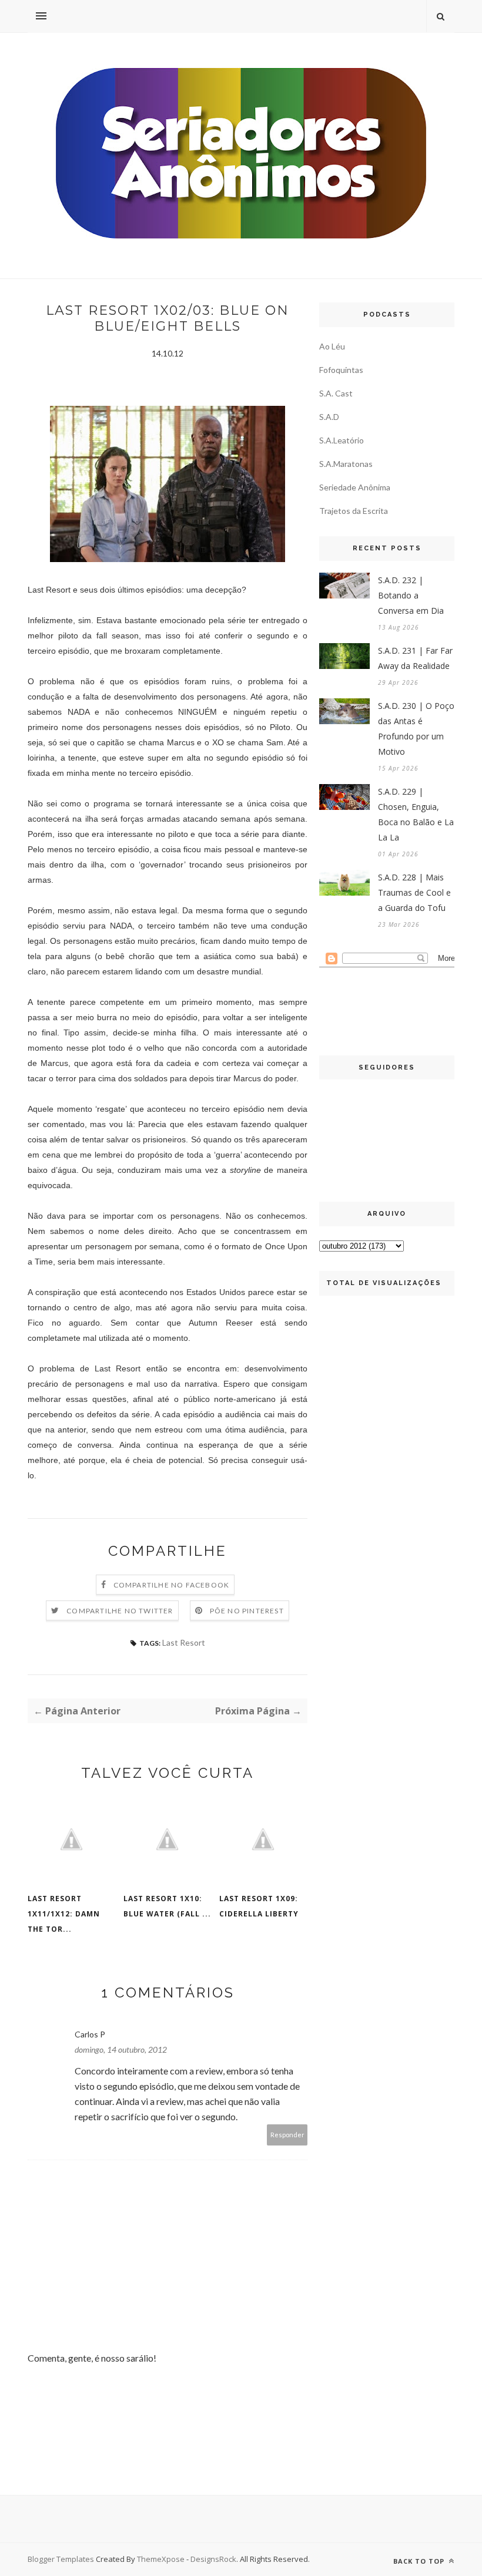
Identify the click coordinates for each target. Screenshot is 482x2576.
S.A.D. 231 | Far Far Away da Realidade (415, 658)
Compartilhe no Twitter (120, 1611)
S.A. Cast (336, 393)
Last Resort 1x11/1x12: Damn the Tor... (64, 1914)
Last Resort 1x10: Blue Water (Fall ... (167, 1906)
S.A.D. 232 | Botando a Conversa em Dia (411, 595)
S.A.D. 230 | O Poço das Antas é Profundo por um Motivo (416, 729)
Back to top (420, 2561)
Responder (287, 2135)
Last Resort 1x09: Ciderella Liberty (259, 1906)
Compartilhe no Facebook (172, 1585)
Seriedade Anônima (355, 487)
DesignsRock (213, 2559)
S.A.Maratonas (346, 464)
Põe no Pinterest (247, 1611)
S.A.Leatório (342, 440)
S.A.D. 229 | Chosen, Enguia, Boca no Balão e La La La (416, 814)
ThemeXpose (161, 2559)
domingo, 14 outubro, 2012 (121, 2049)
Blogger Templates (61, 2559)
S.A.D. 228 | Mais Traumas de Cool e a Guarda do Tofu (414, 892)
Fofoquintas (341, 370)
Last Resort (184, 1642)
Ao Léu (332, 346)
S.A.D (329, 417)
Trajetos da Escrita (354, 511)
